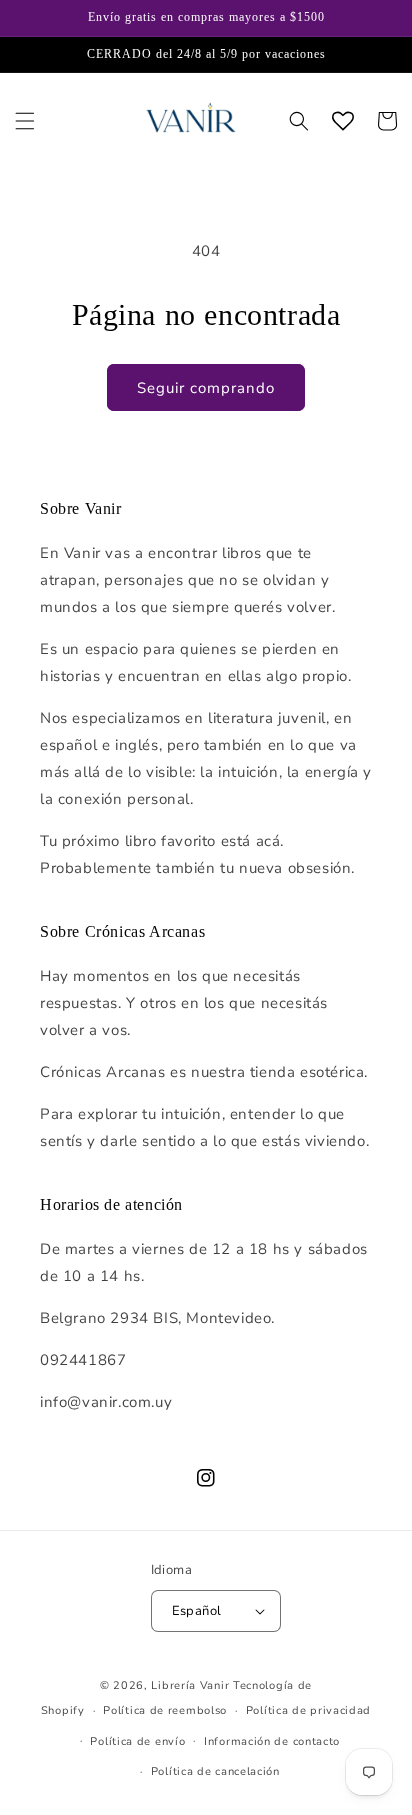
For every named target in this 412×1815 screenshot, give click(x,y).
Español (197, 1611)
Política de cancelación (215, 1771)
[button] (25, 121)
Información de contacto (272, 1741)
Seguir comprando (206, 388)
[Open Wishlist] (343, 121)
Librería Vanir (190, 1685)
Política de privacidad (308, 1710)
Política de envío (137, 1741)
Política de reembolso (165, 1710)
